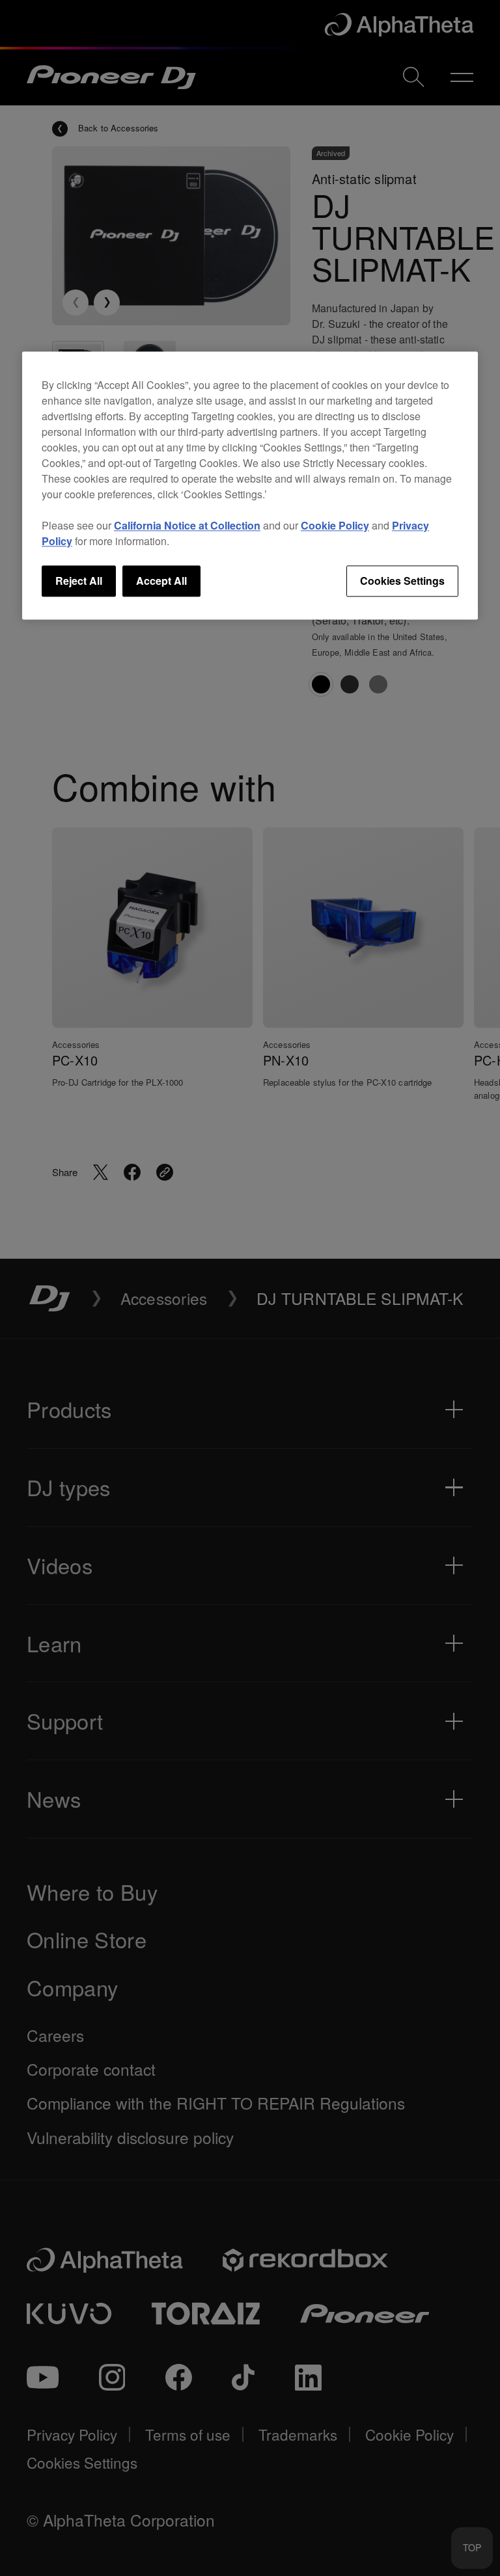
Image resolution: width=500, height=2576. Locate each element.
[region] (250, 485)
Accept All (161, 581)
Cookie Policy (335, 525)
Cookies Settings (402, 581)
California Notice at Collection (187, 525)
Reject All (79, 581)
